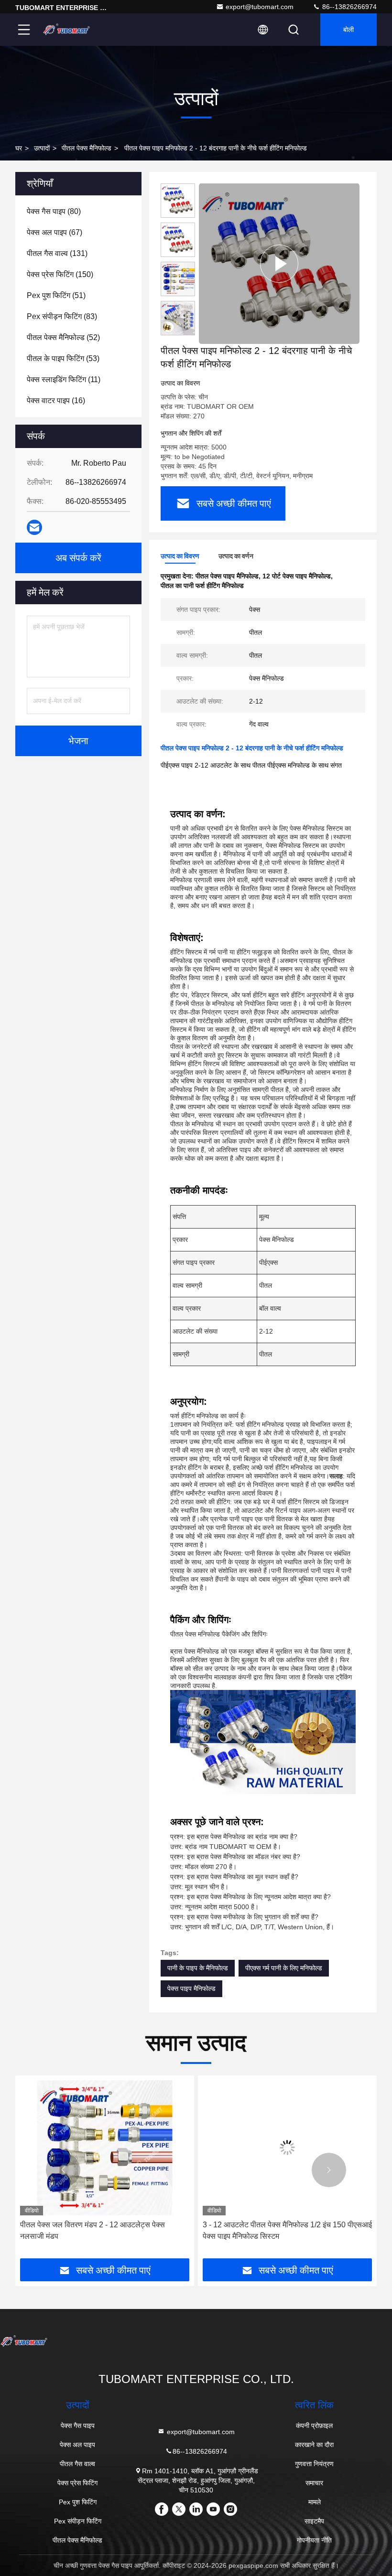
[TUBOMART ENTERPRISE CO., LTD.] (66, 30)
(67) (54, 232)
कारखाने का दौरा (314, 2445)
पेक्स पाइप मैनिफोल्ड (191, 1988)
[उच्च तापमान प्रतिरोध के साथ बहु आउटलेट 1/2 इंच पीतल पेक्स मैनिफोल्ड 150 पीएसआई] (287, 2148)
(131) (57, 253)
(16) (56, 401)
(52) (63, 337)
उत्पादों (42, 148)
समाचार (314, 2483)
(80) (54, 211)
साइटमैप (314, 2521)
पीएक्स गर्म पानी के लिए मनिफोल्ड (284, 1968)
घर (19, 148)
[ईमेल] (34, 528)
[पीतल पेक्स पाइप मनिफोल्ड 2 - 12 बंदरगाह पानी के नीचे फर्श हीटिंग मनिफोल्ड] (279, 263)
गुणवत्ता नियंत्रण (314, 2464)
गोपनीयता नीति (314, 2540)
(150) (60, 274)
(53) (63, 358)
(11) (64, 379)
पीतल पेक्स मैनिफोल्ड (87, 148)
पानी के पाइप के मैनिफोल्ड (198, 1968)
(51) (56, 295)
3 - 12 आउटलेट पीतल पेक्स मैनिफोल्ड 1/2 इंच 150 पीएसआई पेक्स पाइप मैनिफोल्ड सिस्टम (105, 2230)
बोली (348, 30)
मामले (315, 2502)
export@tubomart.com (260, 7)
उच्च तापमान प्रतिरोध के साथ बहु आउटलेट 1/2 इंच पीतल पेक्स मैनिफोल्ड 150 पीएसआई (281, 2230)
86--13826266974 (348, 7)
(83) (62, 316)
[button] (63, 2170)
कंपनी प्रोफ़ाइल (314, 2426)
